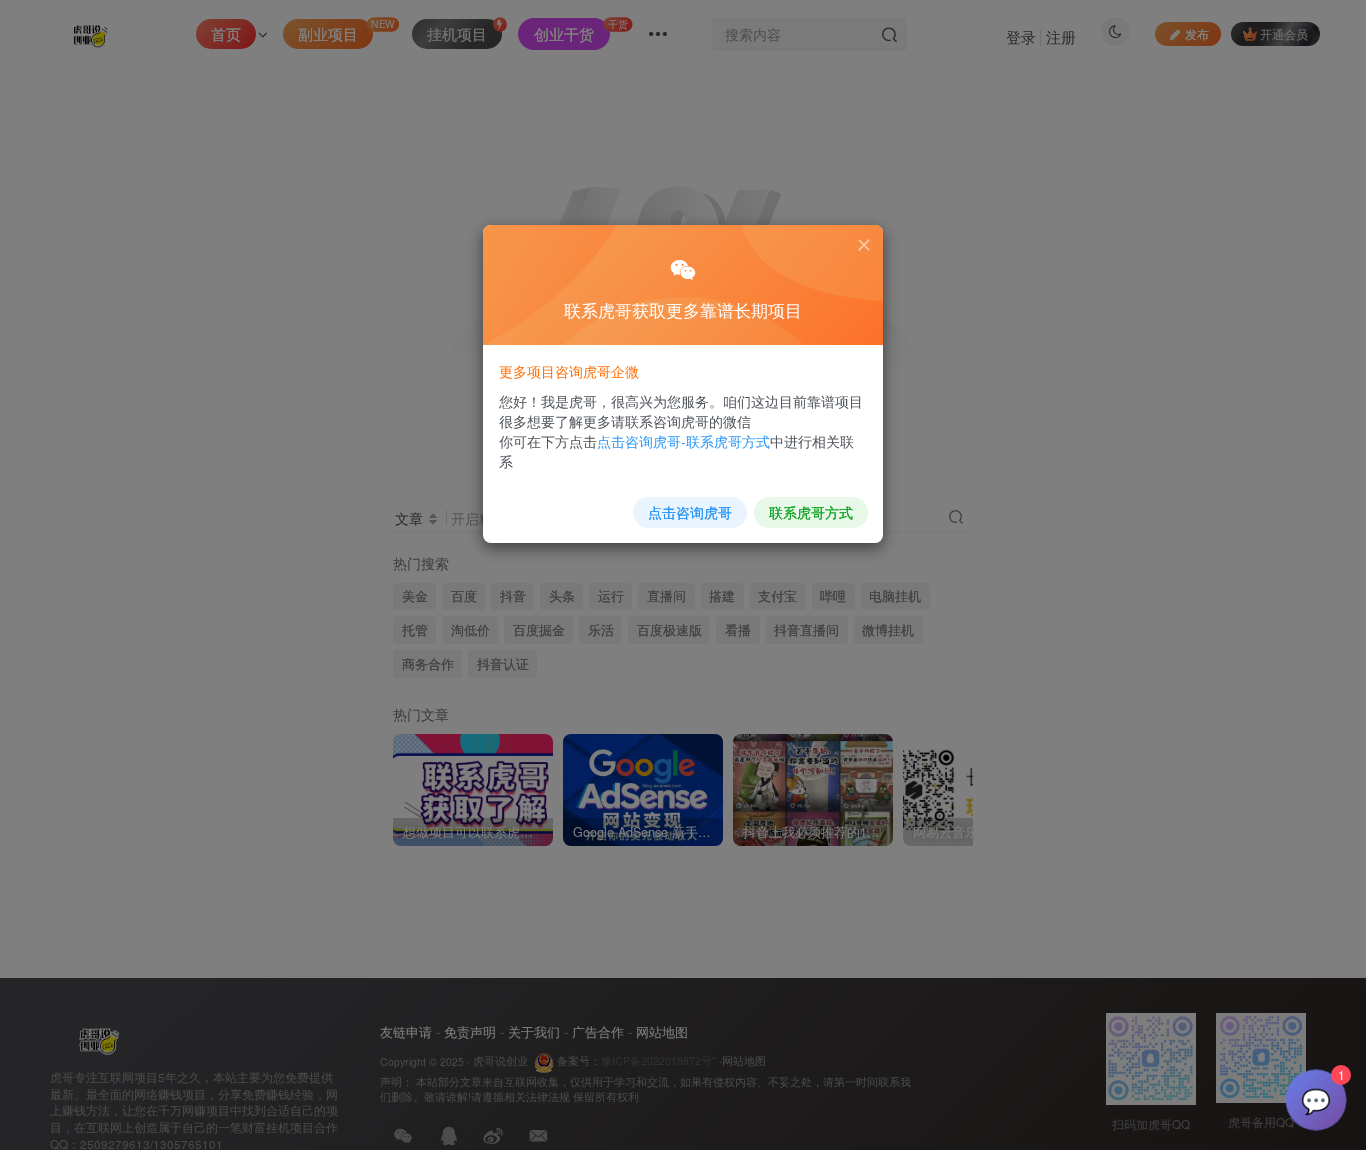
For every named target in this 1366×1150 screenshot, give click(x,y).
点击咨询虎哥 (690, 512)
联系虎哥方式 (811, 512)
